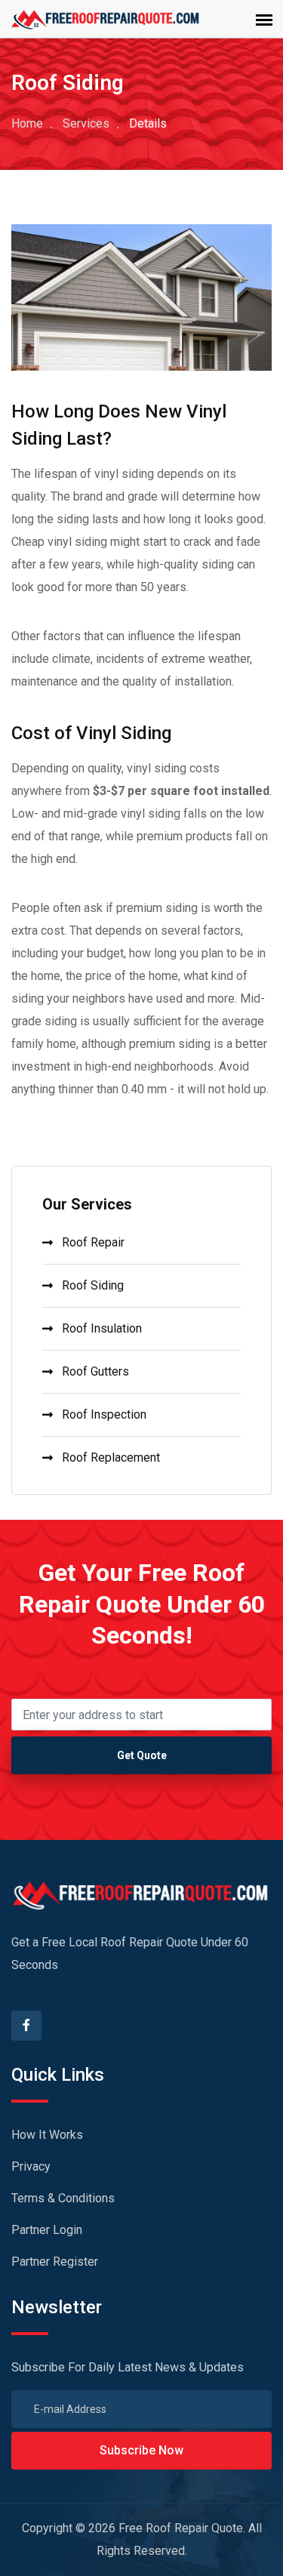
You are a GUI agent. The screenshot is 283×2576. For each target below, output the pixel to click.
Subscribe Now (141, 2450)
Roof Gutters (95, 1371)
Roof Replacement (111, 1457)
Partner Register (55, 2262)
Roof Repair (93, 1242)
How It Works (47, 2135)
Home (27, 123)
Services (86, 123)
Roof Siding (93, 1285)
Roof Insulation (102, 1328)
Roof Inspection (104, 1414)
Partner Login (47, 2230)
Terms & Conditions (63, 2198)
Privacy (31, 2166)
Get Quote (142, 1755)
